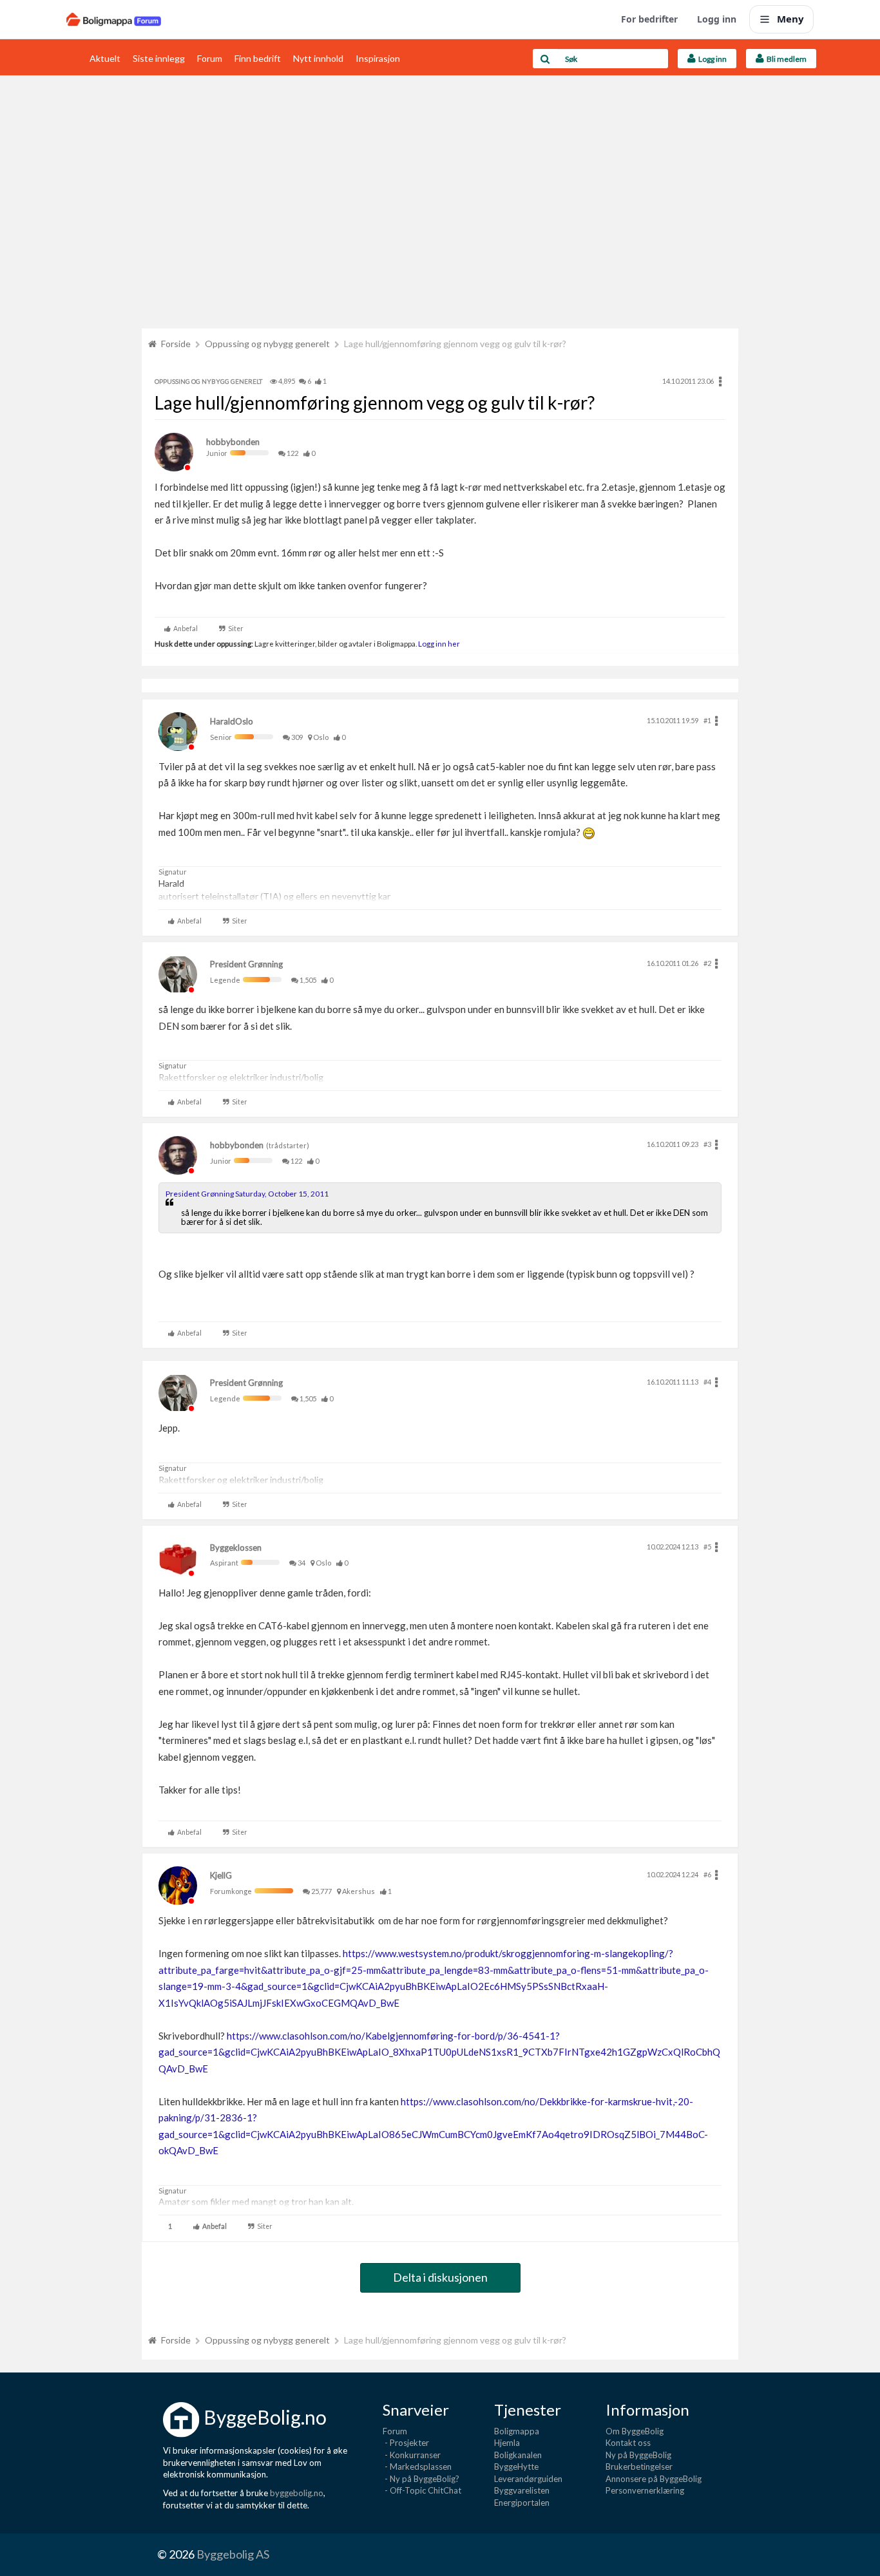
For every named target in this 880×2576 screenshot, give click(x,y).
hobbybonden (233, 442)
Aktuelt (105, 58)
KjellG (221, 1875)
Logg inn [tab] (711, 59)
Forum (210, 58)
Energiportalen (522, 2503)
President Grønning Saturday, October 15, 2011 (247, 1194)
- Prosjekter (406, 2443)
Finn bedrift (258, 58)
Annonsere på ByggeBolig (654, 2479)
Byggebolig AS (233, 2554)
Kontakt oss (628, 2443)
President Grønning (246, 964)
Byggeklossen (236, 1548)
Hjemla (507, 2443)
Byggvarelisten (522, 2490)
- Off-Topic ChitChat (422, 2490)
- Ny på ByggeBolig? (421, 2479)
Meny (790, 19)
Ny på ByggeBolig (638, 2455)
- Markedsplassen (417, 2467)
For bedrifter (649, 19)
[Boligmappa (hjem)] (114, 19)
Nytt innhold (318, 58)
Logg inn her (438, 643)
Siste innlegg (159, 58)
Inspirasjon (378, 58)
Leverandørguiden (528, 2479)
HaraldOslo (232, 721)
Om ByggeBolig (635, 2431)
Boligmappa (517, 2431)
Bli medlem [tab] (785, 59)
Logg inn (717, 19)
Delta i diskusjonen (440, 2277)
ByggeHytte (516, 2467)
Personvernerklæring (645, 2490)
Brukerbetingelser (639, 2467)
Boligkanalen (518, 2455)
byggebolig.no (297, 2493)
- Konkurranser (412, 2455)
